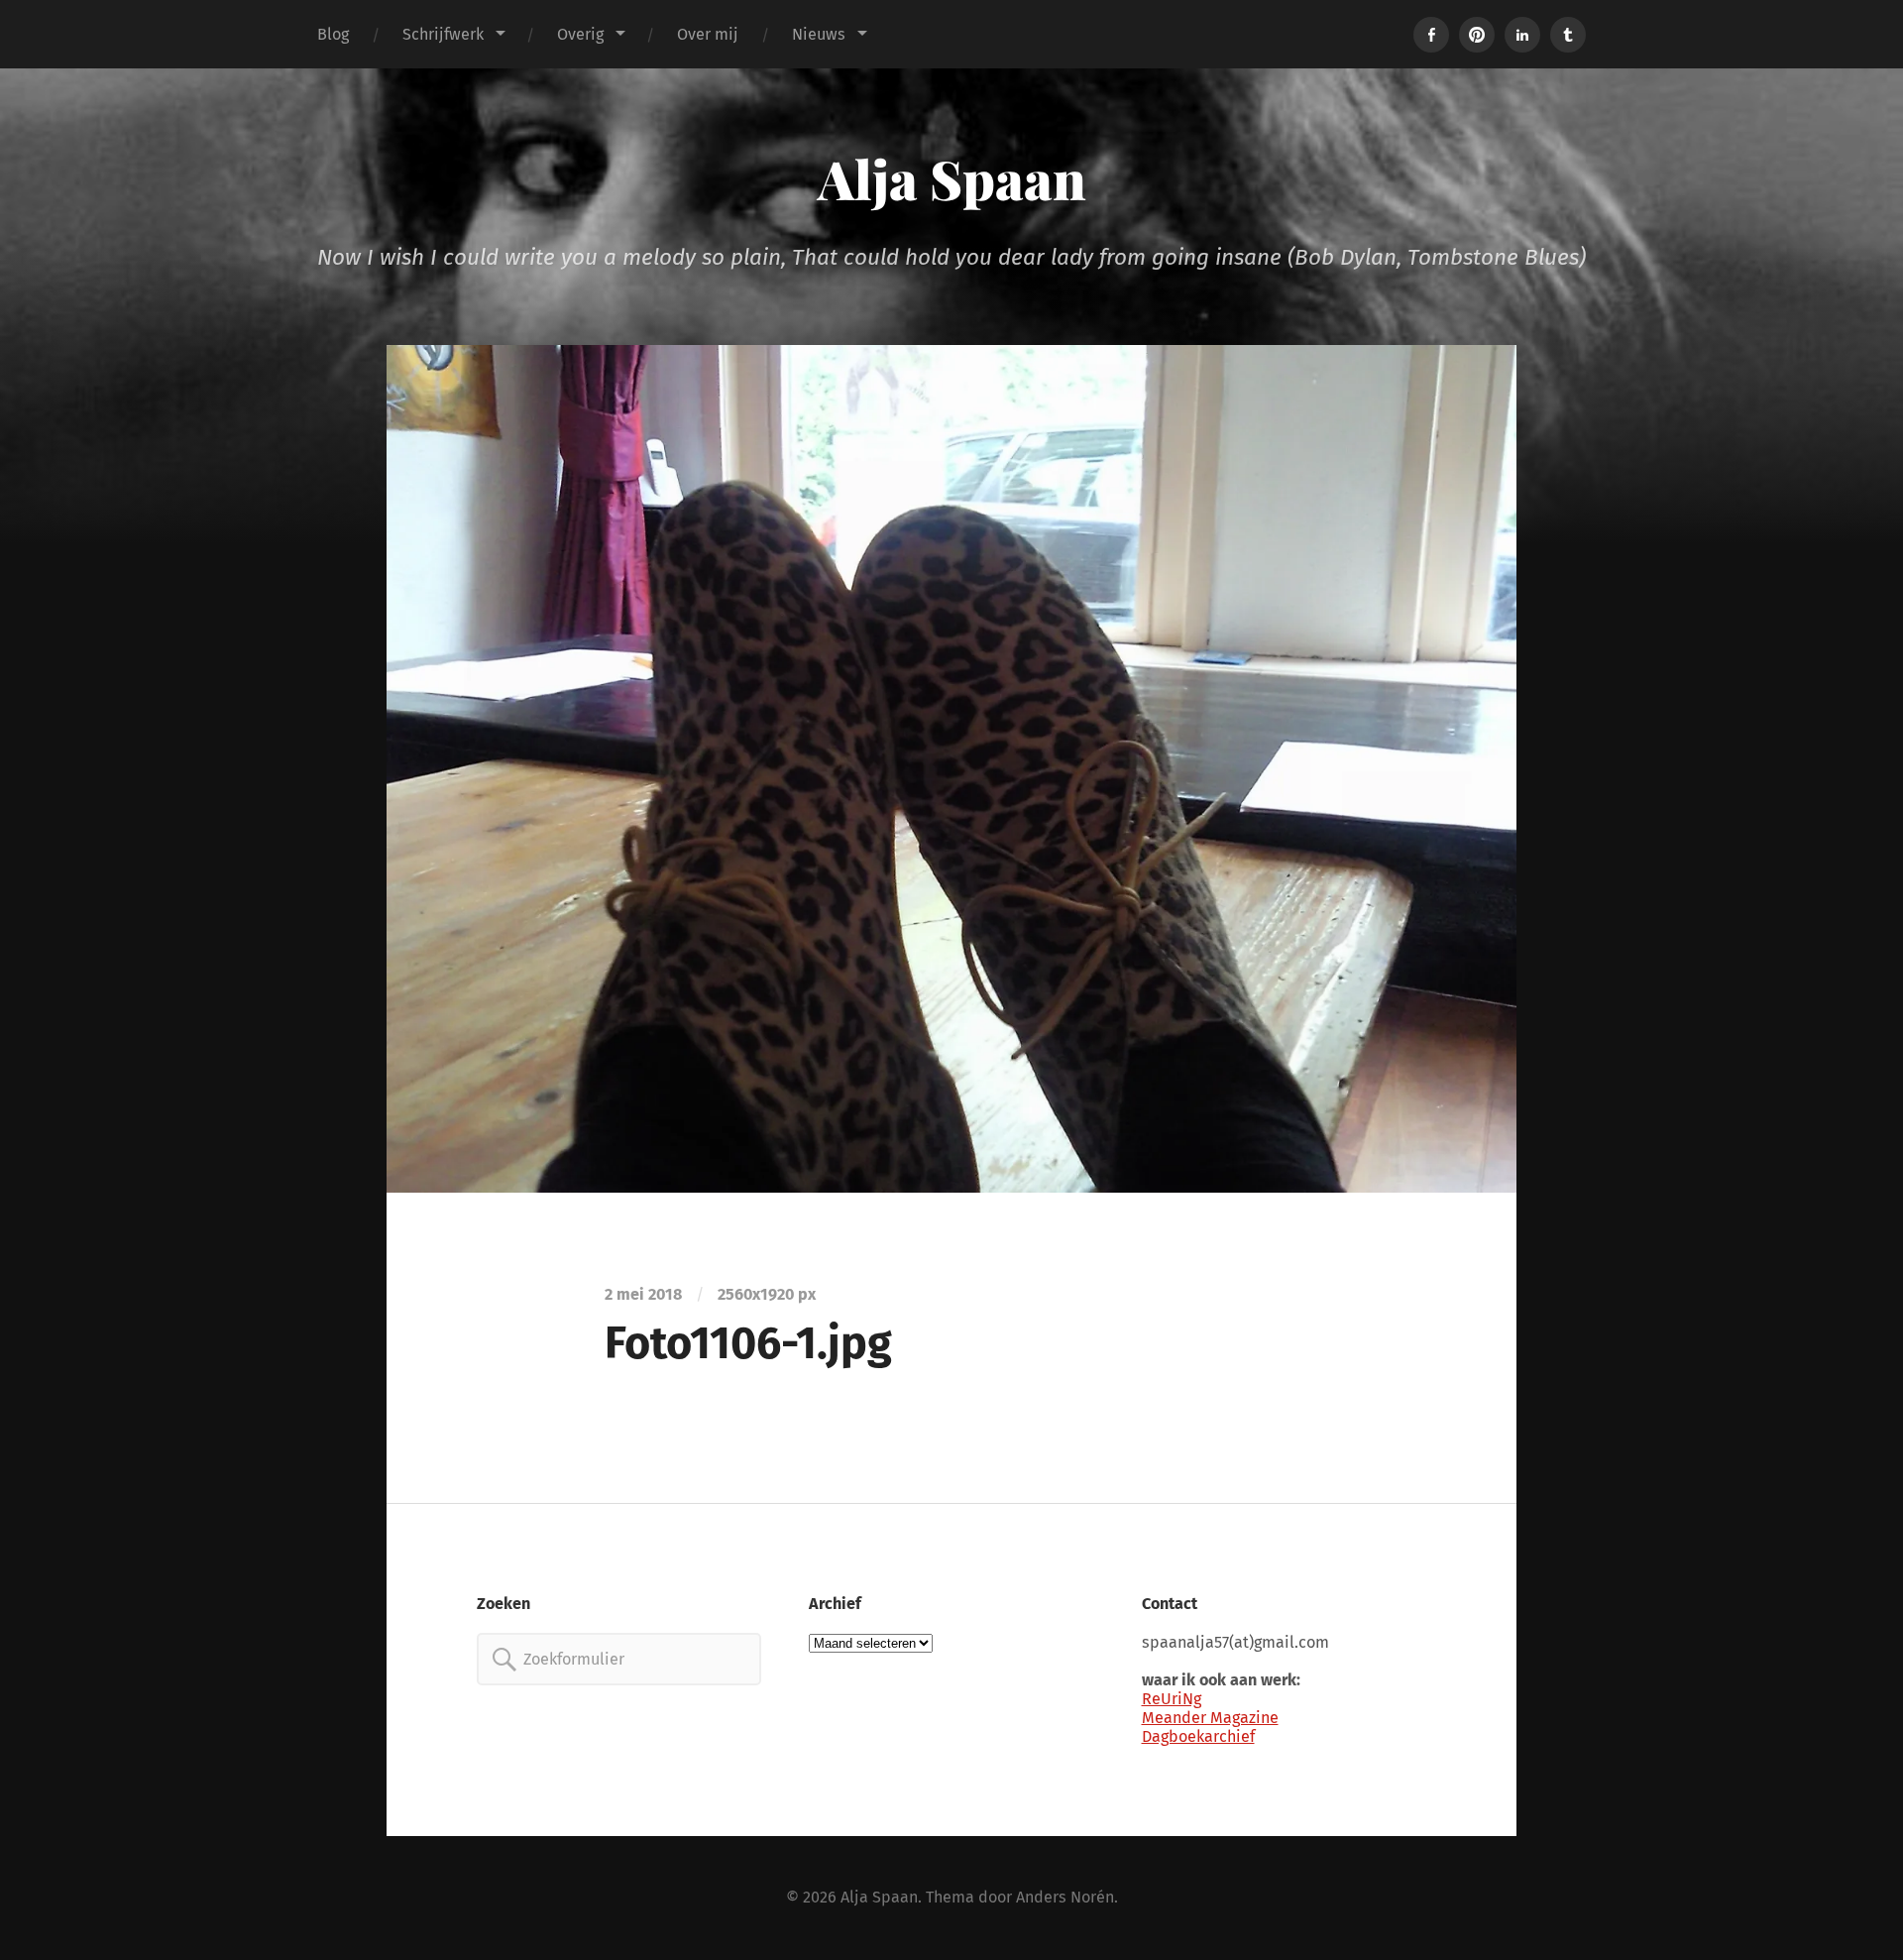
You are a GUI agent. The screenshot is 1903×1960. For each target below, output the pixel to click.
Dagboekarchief (1198, 1736)
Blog (333, 34)
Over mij (708, 34)
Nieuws (819, 34)
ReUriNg (1172, 1699)
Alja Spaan (952, 178)
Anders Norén (1065, 1897)
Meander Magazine (1210, 1718)
